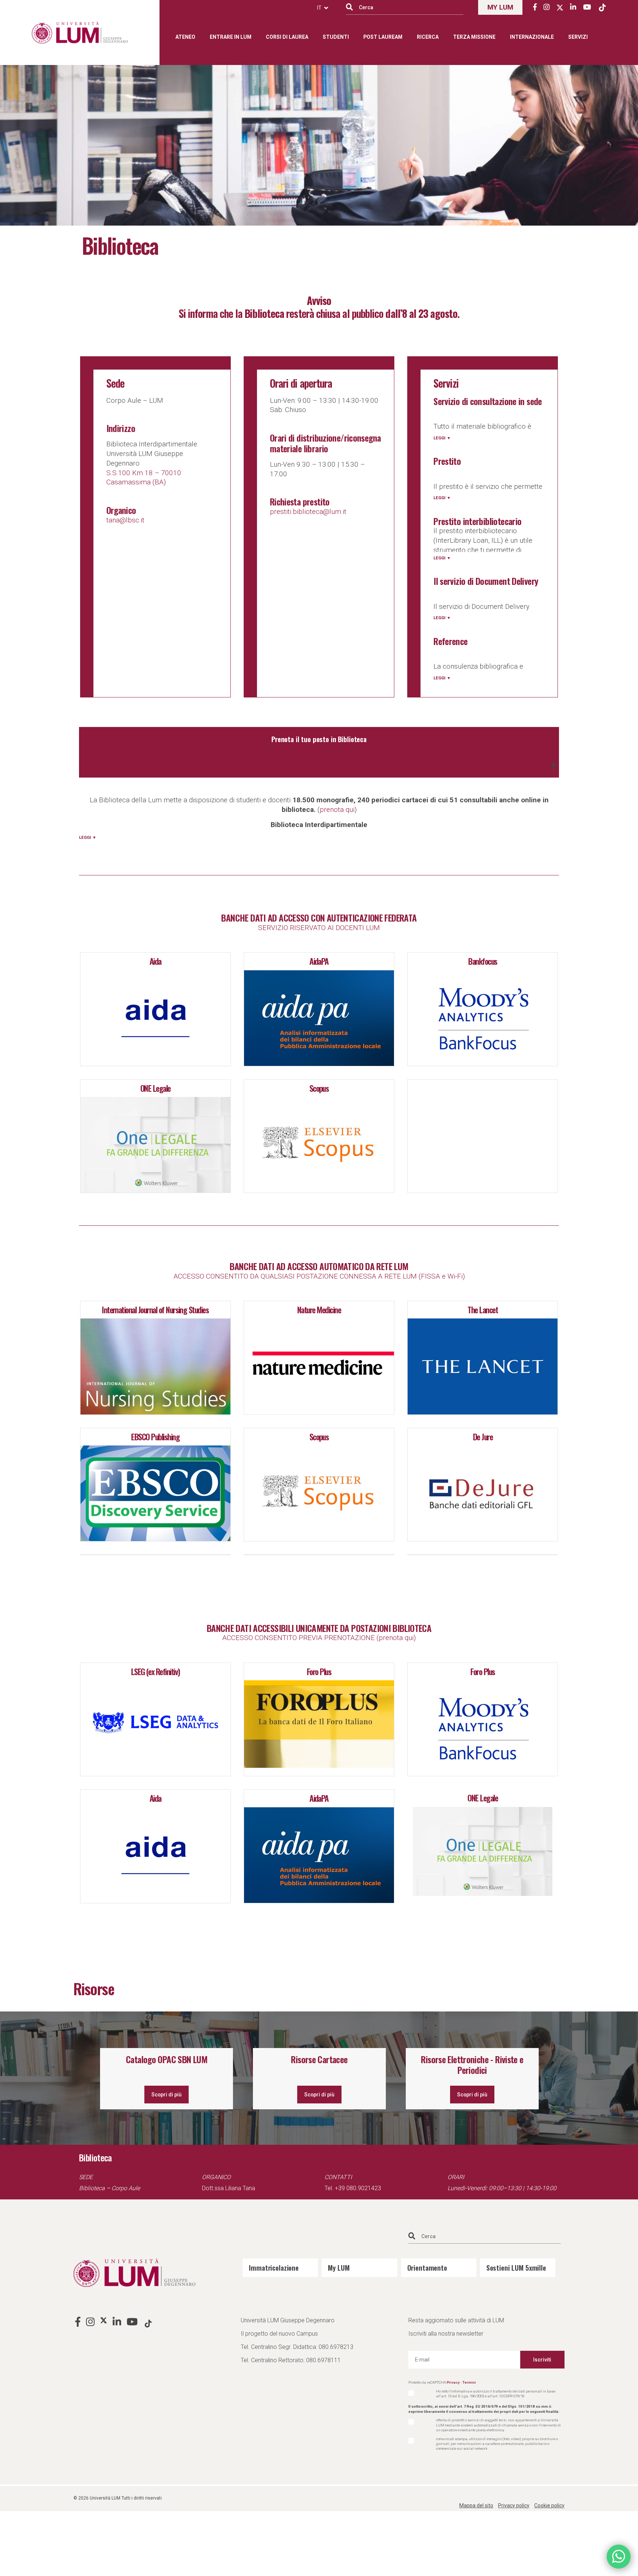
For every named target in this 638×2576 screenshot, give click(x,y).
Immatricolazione (274, 2267)
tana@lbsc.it (125, 520)
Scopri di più (167, 2095)
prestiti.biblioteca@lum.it (308, 512)
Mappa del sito (476, 2505)
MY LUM (500, 7)
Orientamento (427, 2267)
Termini (469, 2382)
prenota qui (337, 809)
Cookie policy (549, 2505)
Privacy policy (514, 2505)
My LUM (339, 2267)
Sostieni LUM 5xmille (516, 2267)
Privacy (453, 2382)
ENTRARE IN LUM (231, 37)
